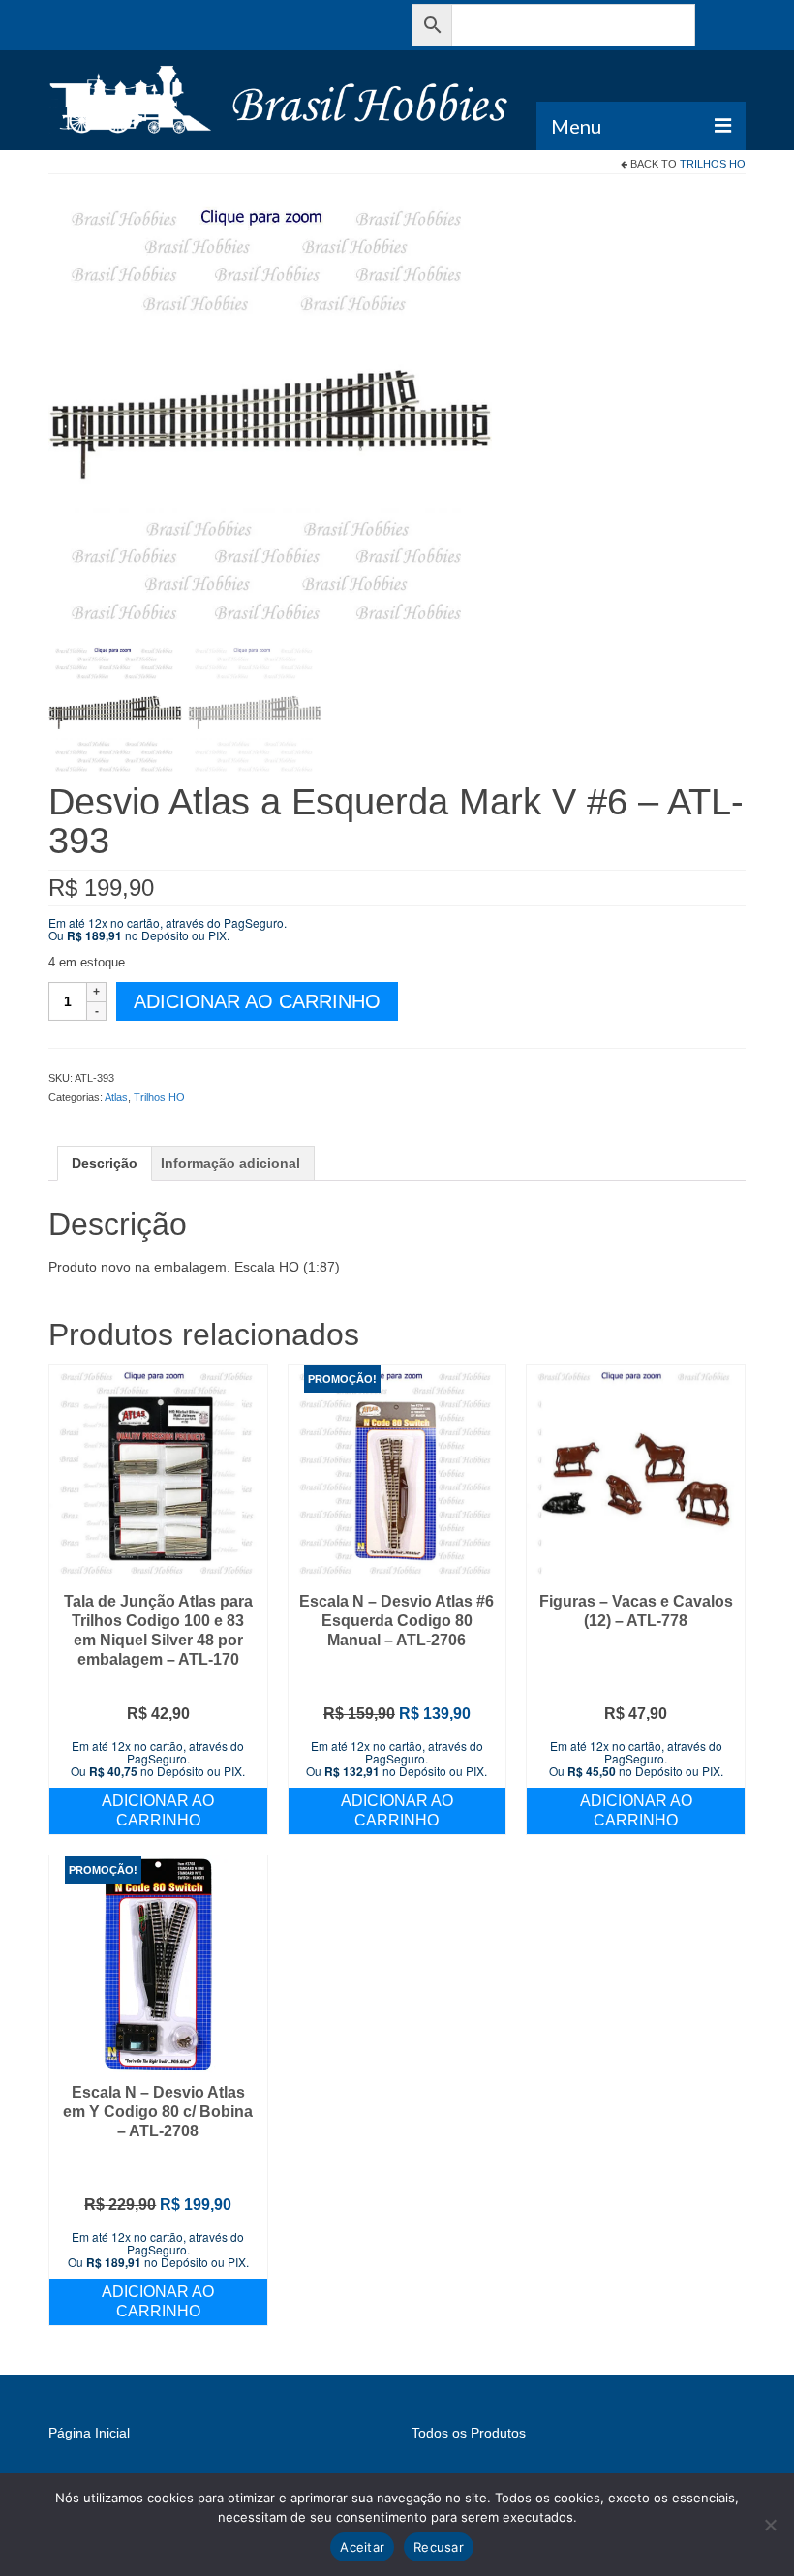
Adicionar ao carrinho (257, 1001)
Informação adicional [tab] (230, 1163)
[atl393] (270, 414)
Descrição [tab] (105, 1163)
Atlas (116, 1097)
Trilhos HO (713, 164)
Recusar (439, 2547)
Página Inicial (89, 2433)
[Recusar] (770, 2525)
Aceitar (362, 2547)
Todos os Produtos (469, 2433)
